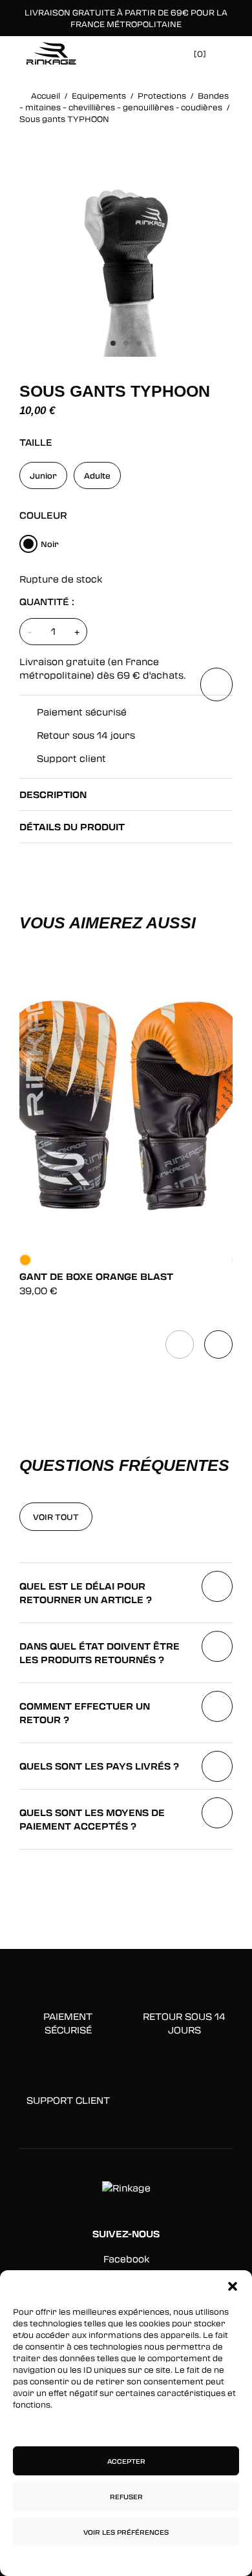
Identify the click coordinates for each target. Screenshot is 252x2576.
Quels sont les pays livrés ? (99, 1766)
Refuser (126, 2497)
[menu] (226, 52)
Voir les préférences (126, 2532)
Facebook (126, 2259)
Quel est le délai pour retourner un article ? (86, 1593)
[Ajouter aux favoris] (216, 684)
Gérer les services (123, 2427)
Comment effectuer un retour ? (85, 1713)
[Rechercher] (145, 53)
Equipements (99, 95)
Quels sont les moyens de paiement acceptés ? (92, 1819)
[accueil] (51, 53)
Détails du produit (72, 827)
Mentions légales (180, 2560)
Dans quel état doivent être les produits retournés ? (100, 1653)
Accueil (46, 95)
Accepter (126, 2461)
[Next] (218, 1344)
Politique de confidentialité (85, 2560)
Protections (162, 95)
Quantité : (47, 602)
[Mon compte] (166, 53)
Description (53, 794)
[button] (233, 2286)
